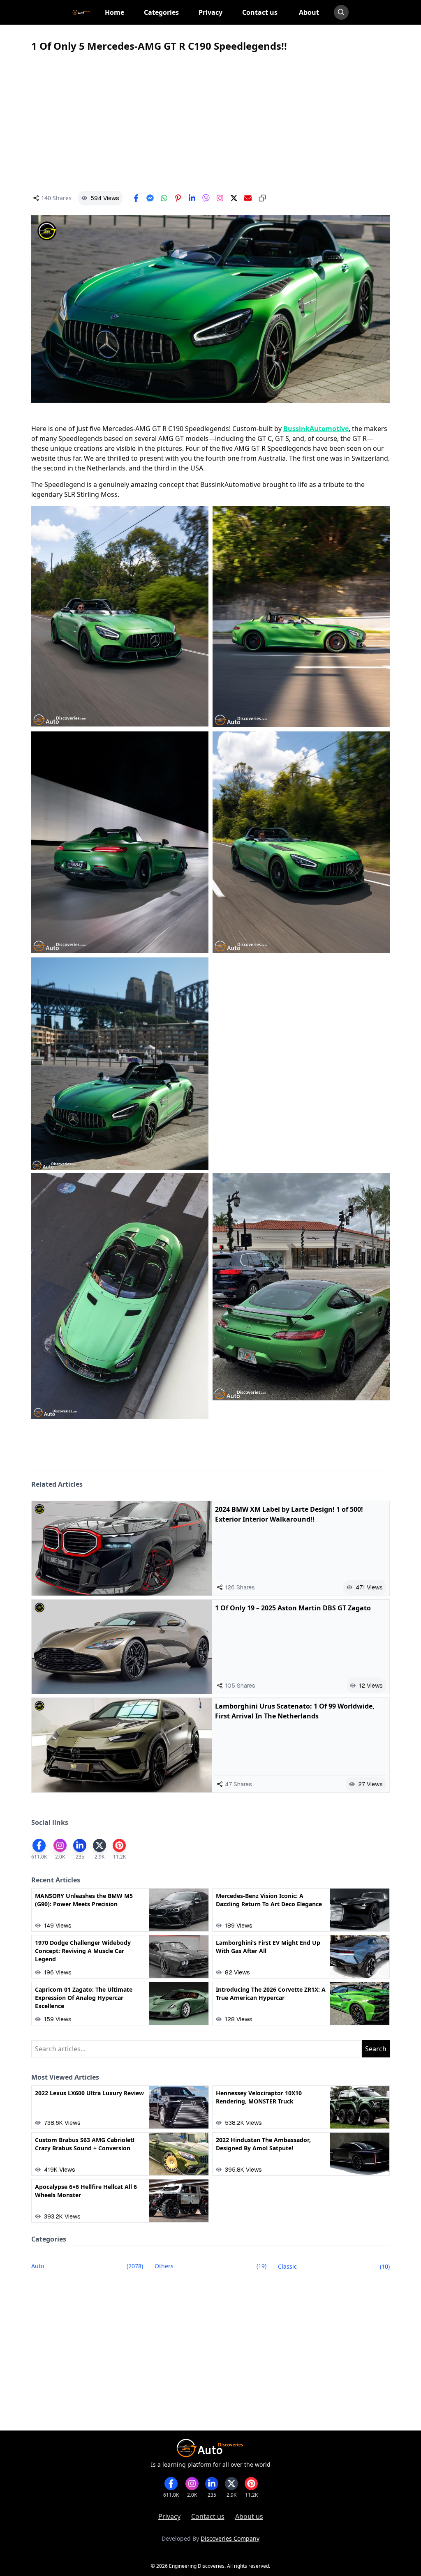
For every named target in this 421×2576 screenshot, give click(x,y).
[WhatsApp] (164, 198)
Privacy (169, 2516)
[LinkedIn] (192, 198)
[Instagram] (220, 198)
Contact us (208, 2516)
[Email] (248, 198)
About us (249, 2516)
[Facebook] (136, 198)
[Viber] (206, 198)
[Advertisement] (210, 122)
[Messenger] (150, 198)
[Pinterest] (178, 198)
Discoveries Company (230, 2538)
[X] (234, 198)
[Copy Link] (262, 198)
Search (376, 2049)
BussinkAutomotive (316, 429)
